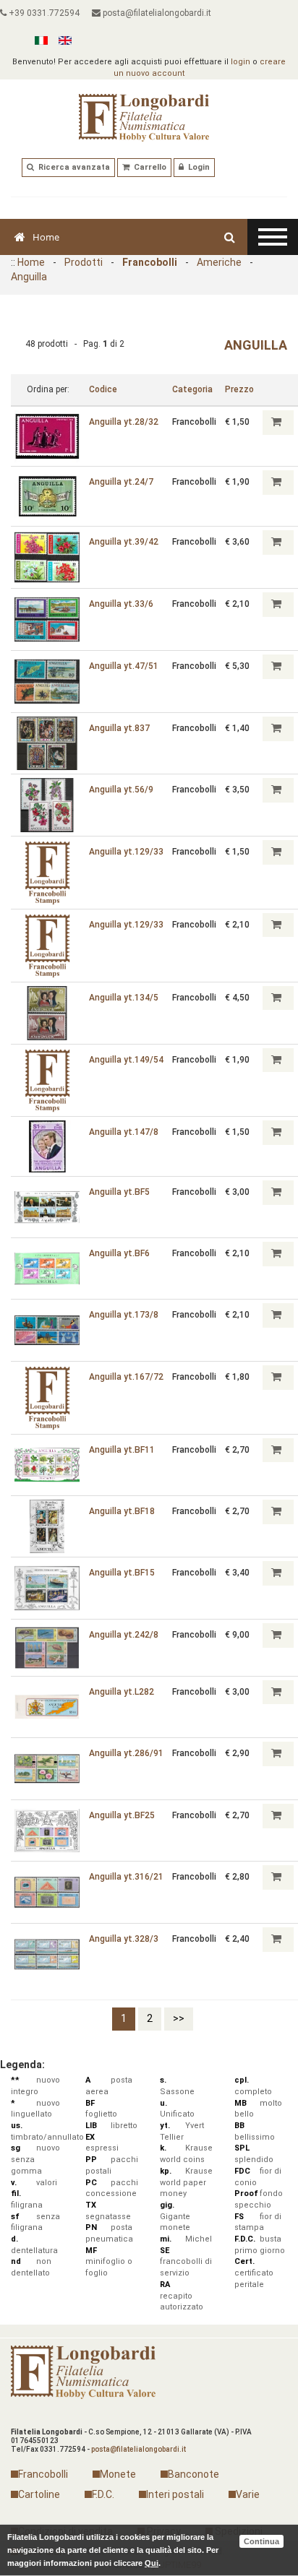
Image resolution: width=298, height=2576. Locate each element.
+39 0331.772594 (43, 13)
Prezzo (239, 389)
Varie (248, 2494)
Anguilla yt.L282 (122, 1692)
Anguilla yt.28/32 (124, 422)
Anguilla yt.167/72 (126, 1377)
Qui (152, 2563)
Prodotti (84, 262)
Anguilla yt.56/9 (121, 790)
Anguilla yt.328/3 (124, 1939)
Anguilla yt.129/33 (126, 852)
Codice (103, 389)
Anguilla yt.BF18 (122, 1511)
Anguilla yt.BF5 (119, 1192)
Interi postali (175, 2494)
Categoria (192, 389)
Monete (118, 2474)
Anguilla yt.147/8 (124, 1132)
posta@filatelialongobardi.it (156, 13)
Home (46, 237)
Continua (261, 2541)
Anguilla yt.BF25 (122, 1815)
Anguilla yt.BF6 (119, 1253)
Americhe (219, 262)
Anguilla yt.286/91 (126, 1753)
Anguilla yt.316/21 (126, 1877)
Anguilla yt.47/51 (124, 666)
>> (179, 2018)
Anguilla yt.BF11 (122, 1450)
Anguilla (29, 277)
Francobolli (150, 262)
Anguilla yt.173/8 (124, 1315)
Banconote (193, 2474)
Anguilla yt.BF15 (122, 1573)
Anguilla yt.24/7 (121, 482)
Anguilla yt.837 (119, 728)
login (240, 62)
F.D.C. (103, 2494)
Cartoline (39, 2494)
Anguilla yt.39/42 (124, 542)
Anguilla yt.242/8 (124, 1635)
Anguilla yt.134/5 (124, 998)
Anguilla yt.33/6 (121, 604)
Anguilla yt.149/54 (126, 1060)
